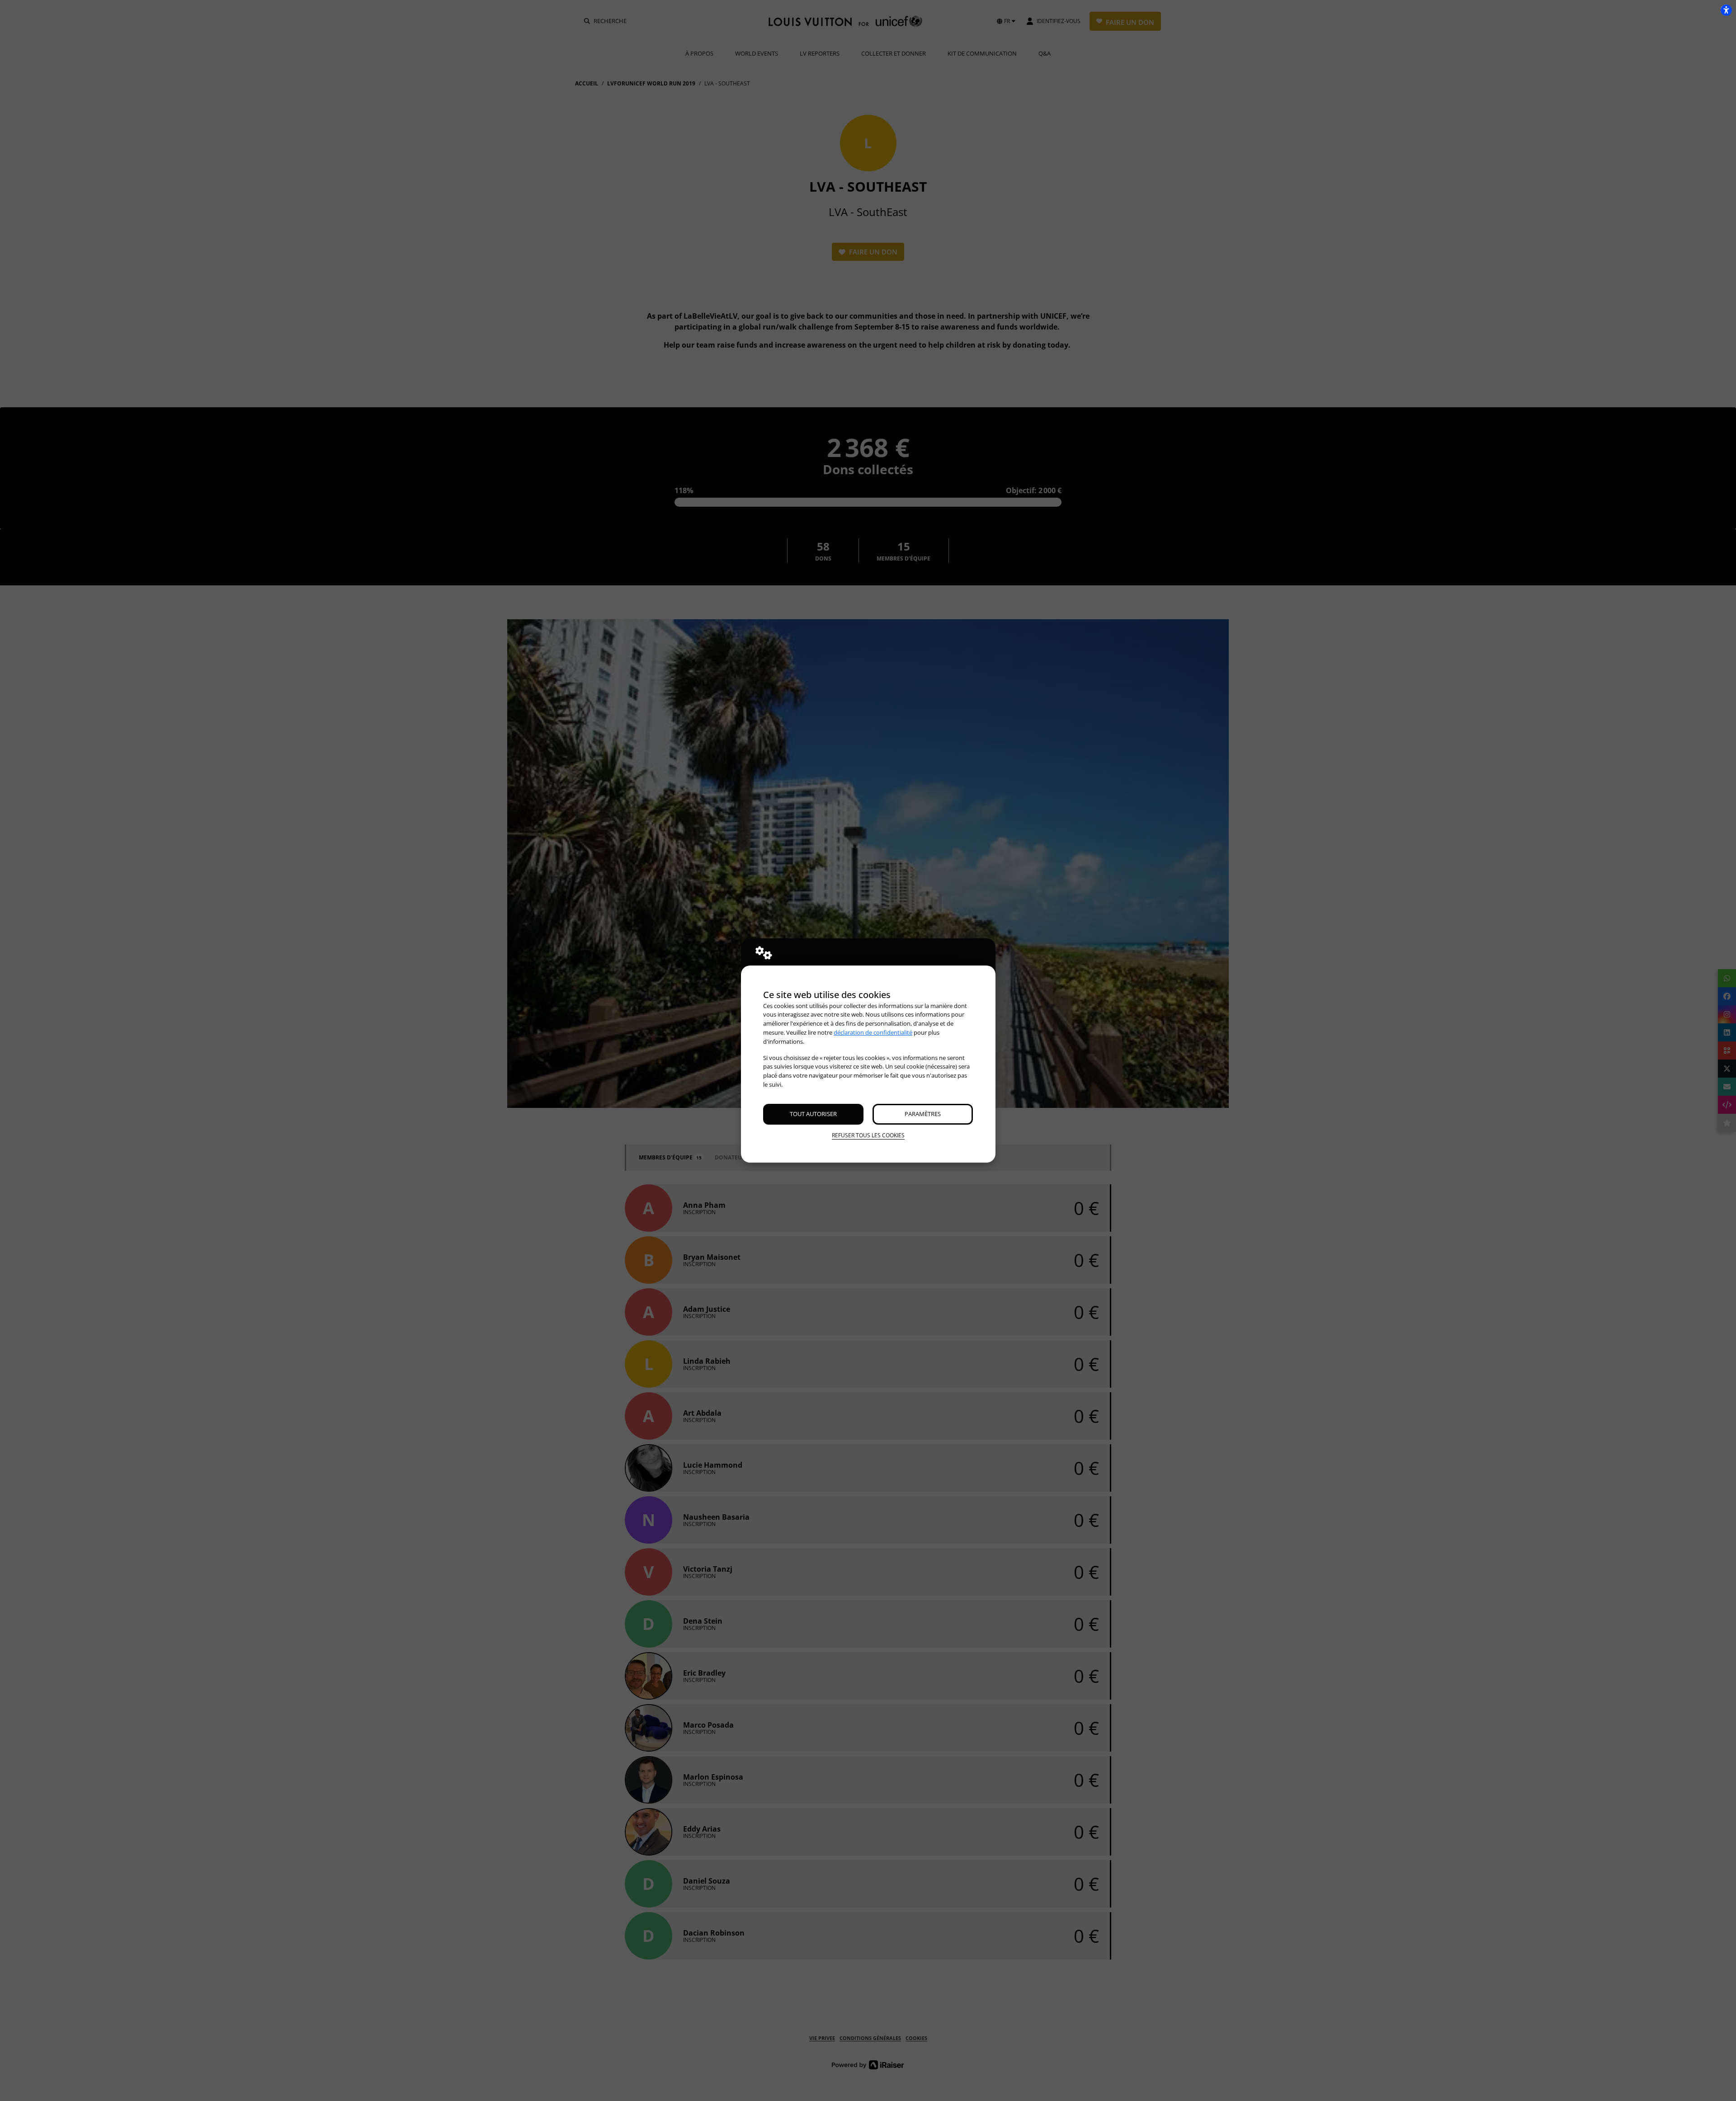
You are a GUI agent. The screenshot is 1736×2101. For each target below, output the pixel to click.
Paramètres (923, 1114)
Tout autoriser (813, 1114)
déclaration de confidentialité (873, 1032)
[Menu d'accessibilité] (1726, 10)
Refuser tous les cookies (868, 1135)
